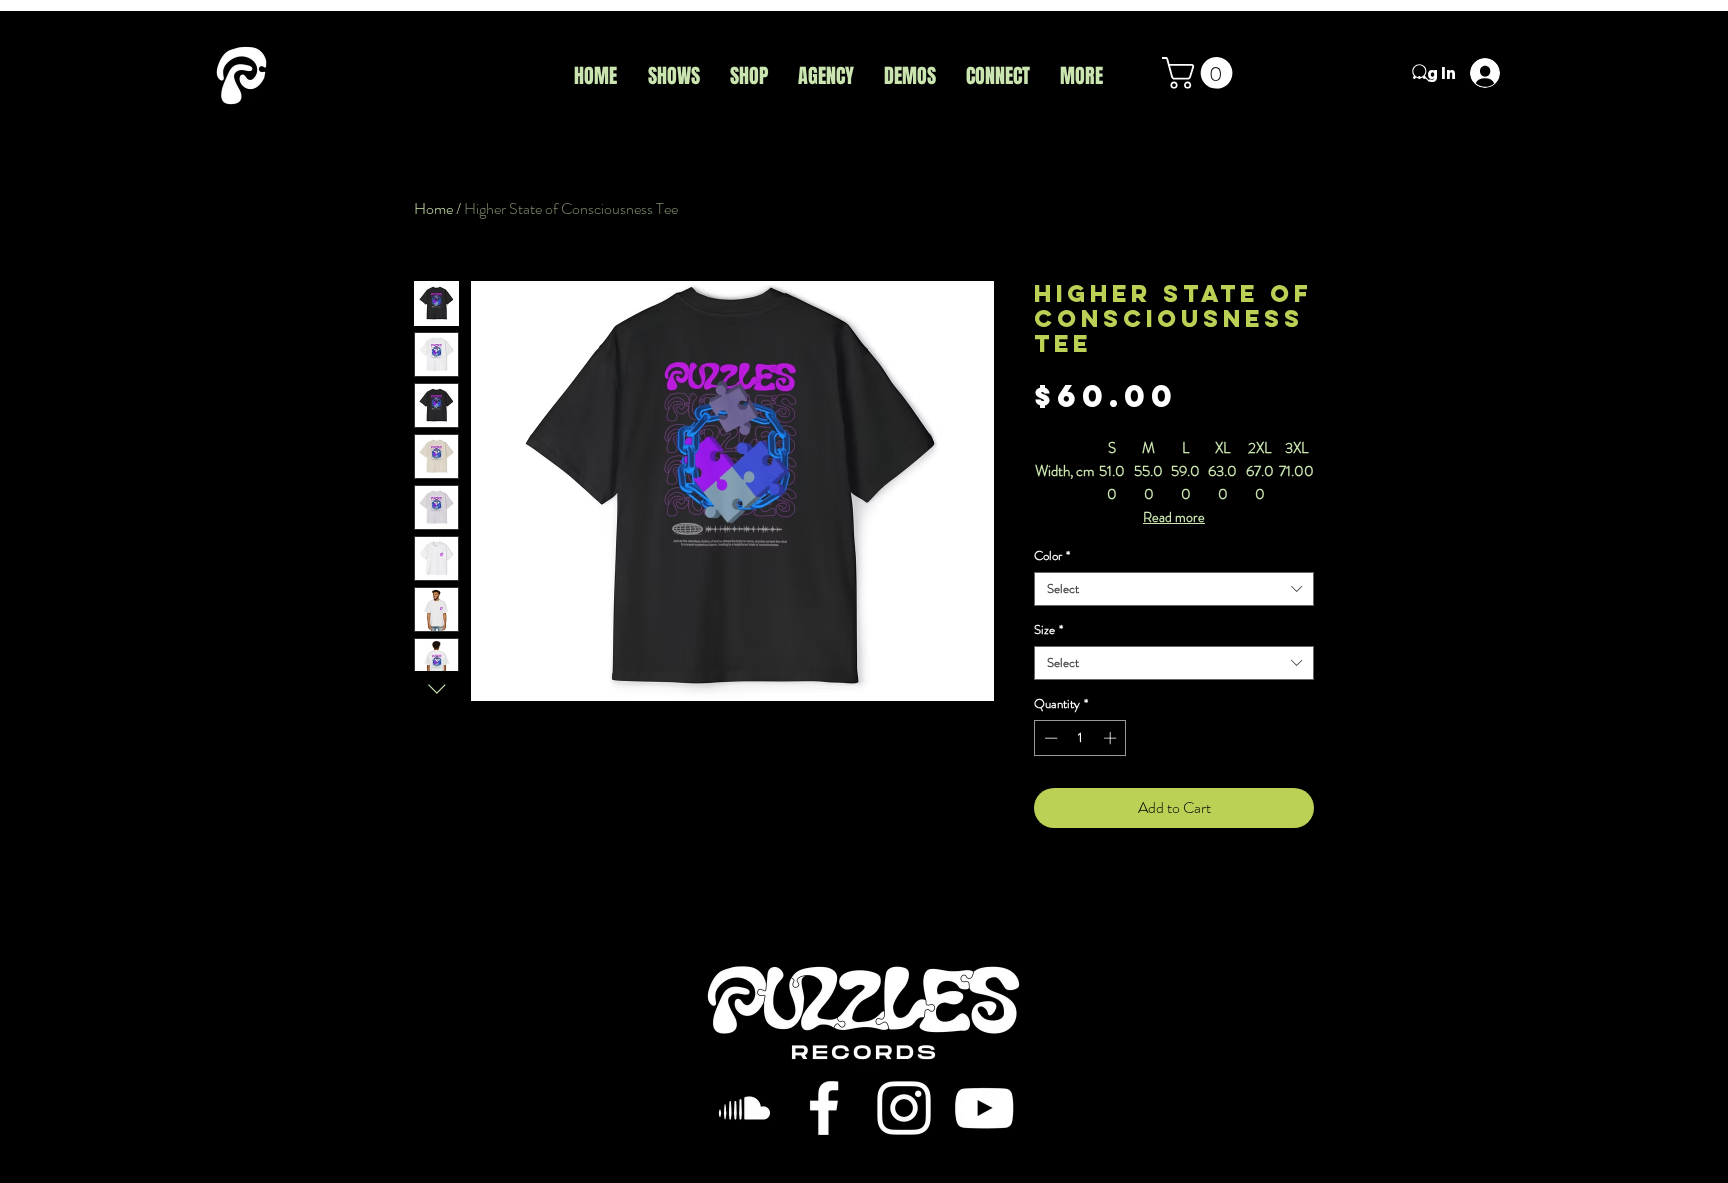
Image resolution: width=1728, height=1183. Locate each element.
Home (433, 208)
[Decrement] (1049, 738)
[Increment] (1112, 738)
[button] (1201, 73)
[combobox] (1174, 589)
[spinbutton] (1080, 738)
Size (1048, 630)
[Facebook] (824, 1108)
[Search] (1421, 73)
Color (1052, 556)
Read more (1174, 517)
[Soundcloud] (744, 1108)
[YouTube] (984, 1108)
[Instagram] (904, 1108)
